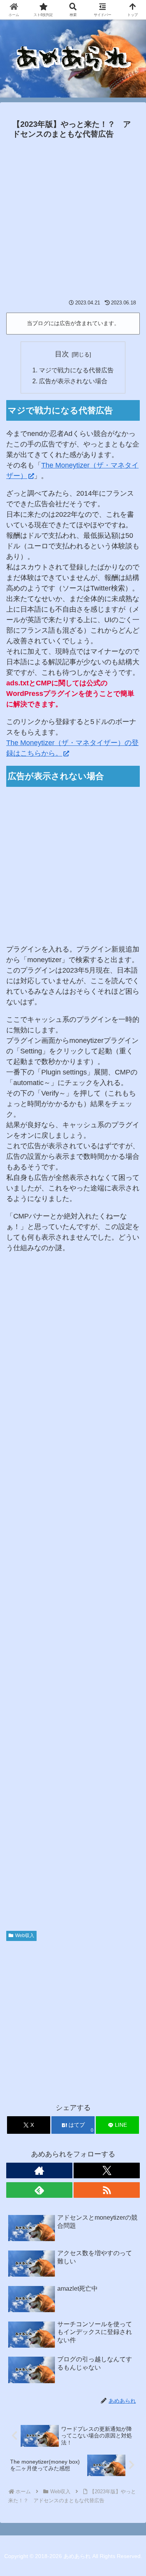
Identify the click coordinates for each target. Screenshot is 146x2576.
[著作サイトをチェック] (39, 2170)
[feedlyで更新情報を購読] (39, 2190)
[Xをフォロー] (107, 2170)
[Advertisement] (73, 219)
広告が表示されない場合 (73, 381)
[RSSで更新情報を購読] (107, 2190)
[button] (130, 1607)
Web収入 (25, 1936)
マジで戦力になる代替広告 (76, 370)
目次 (62, 354)
